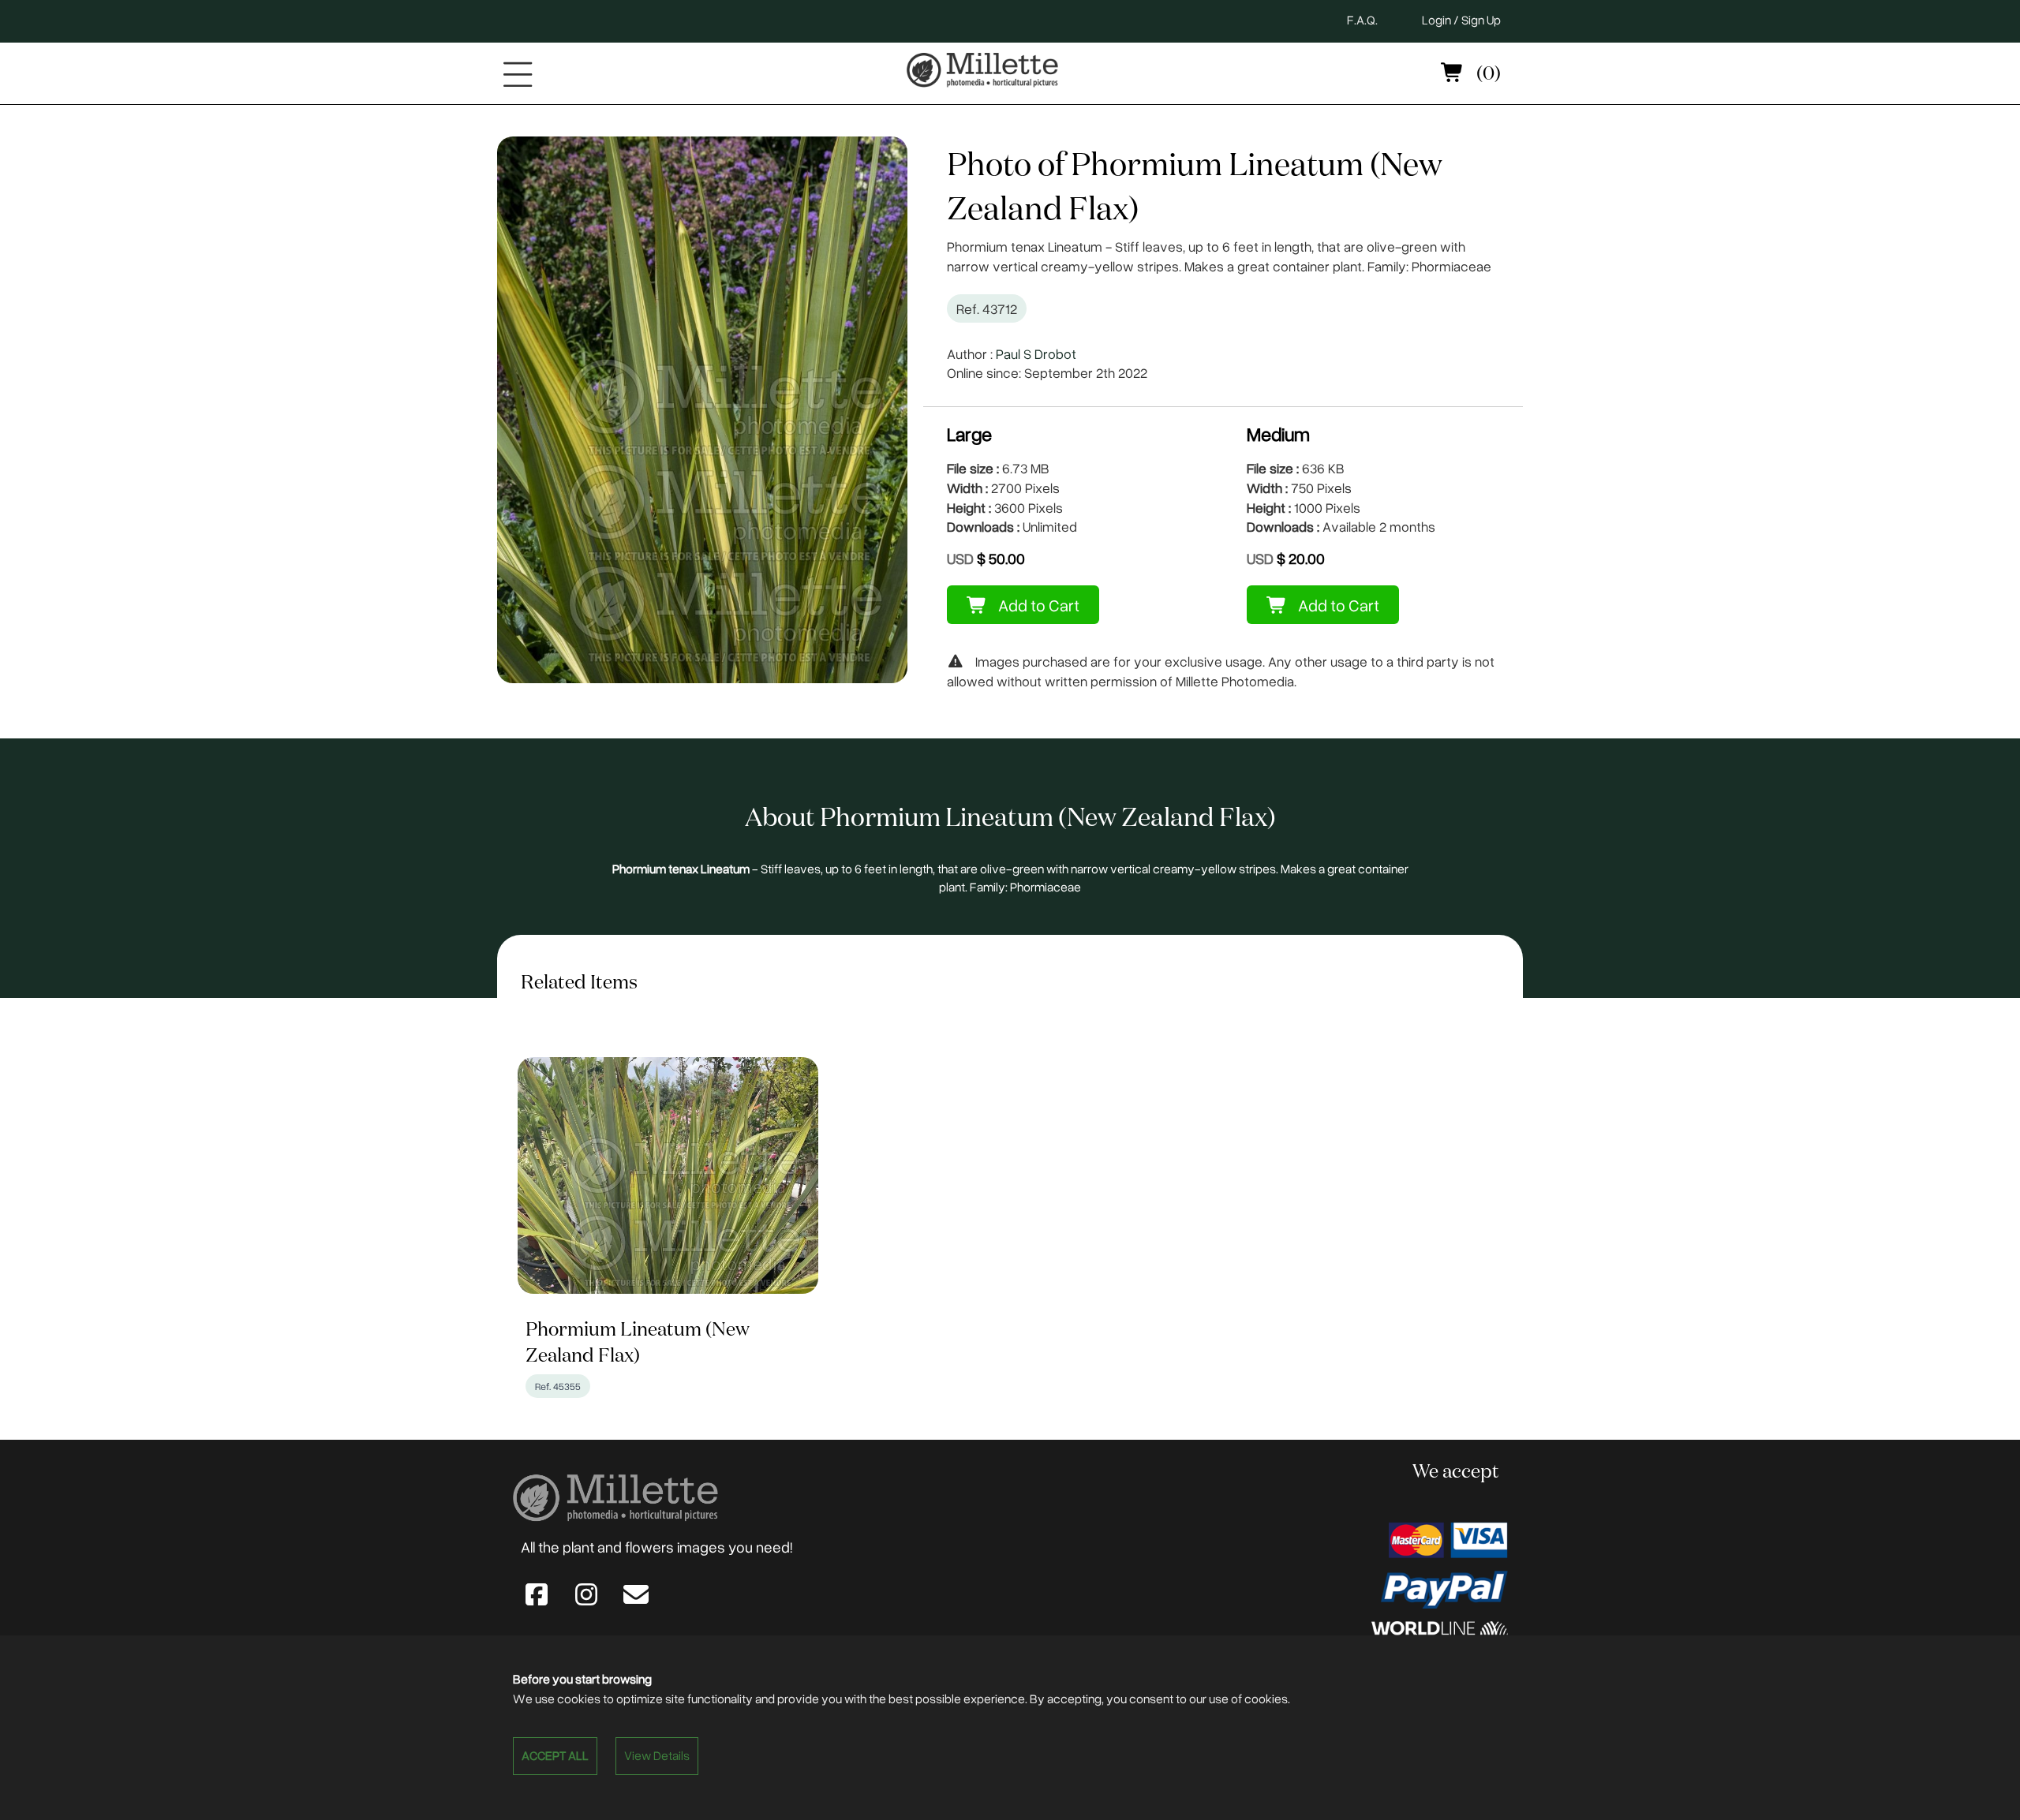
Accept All (555, 1755)
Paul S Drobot (1036, 353)
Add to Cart (1037, 605)
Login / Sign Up (1461, 20)
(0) (1487, 74)
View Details (657, 1755)
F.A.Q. (1362, 20)
